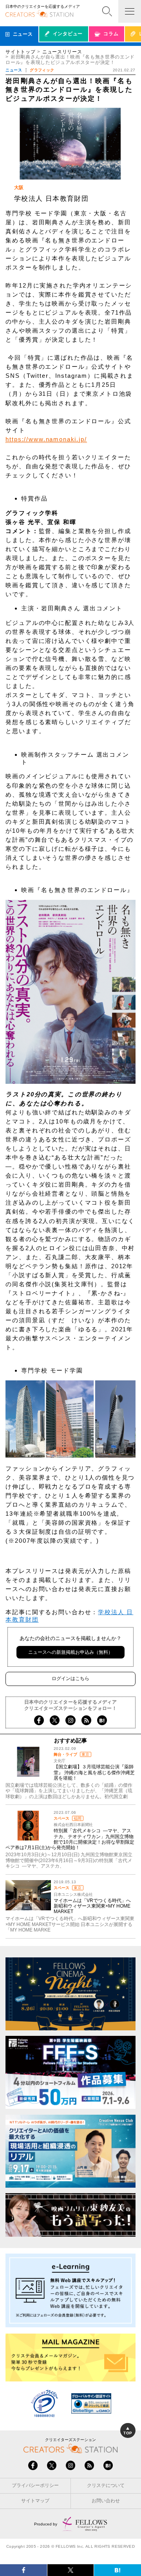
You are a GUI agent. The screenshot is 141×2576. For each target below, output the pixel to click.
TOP (128, 2433)
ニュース (14, 70)
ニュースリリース (62, 52)
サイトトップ (20, 52)
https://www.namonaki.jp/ (46, 439)
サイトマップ (35, 2501)
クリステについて (106, 2485)
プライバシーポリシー (35, 2485)
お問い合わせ (106, 2501)
